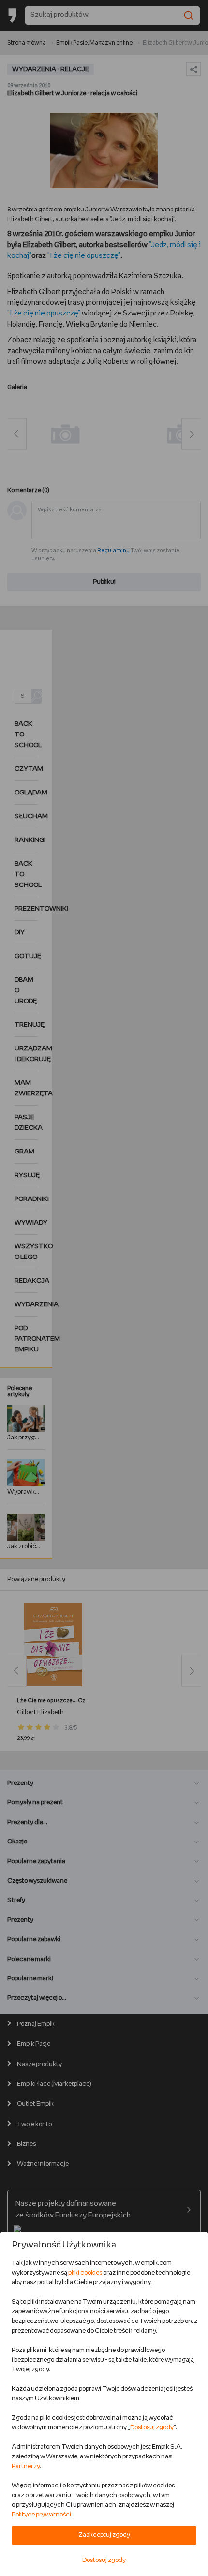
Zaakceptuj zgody (104, 2535)
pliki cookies (85, 2273)
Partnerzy (26, 2466)
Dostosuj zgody (152, 2428)
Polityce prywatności (41, 2515)
